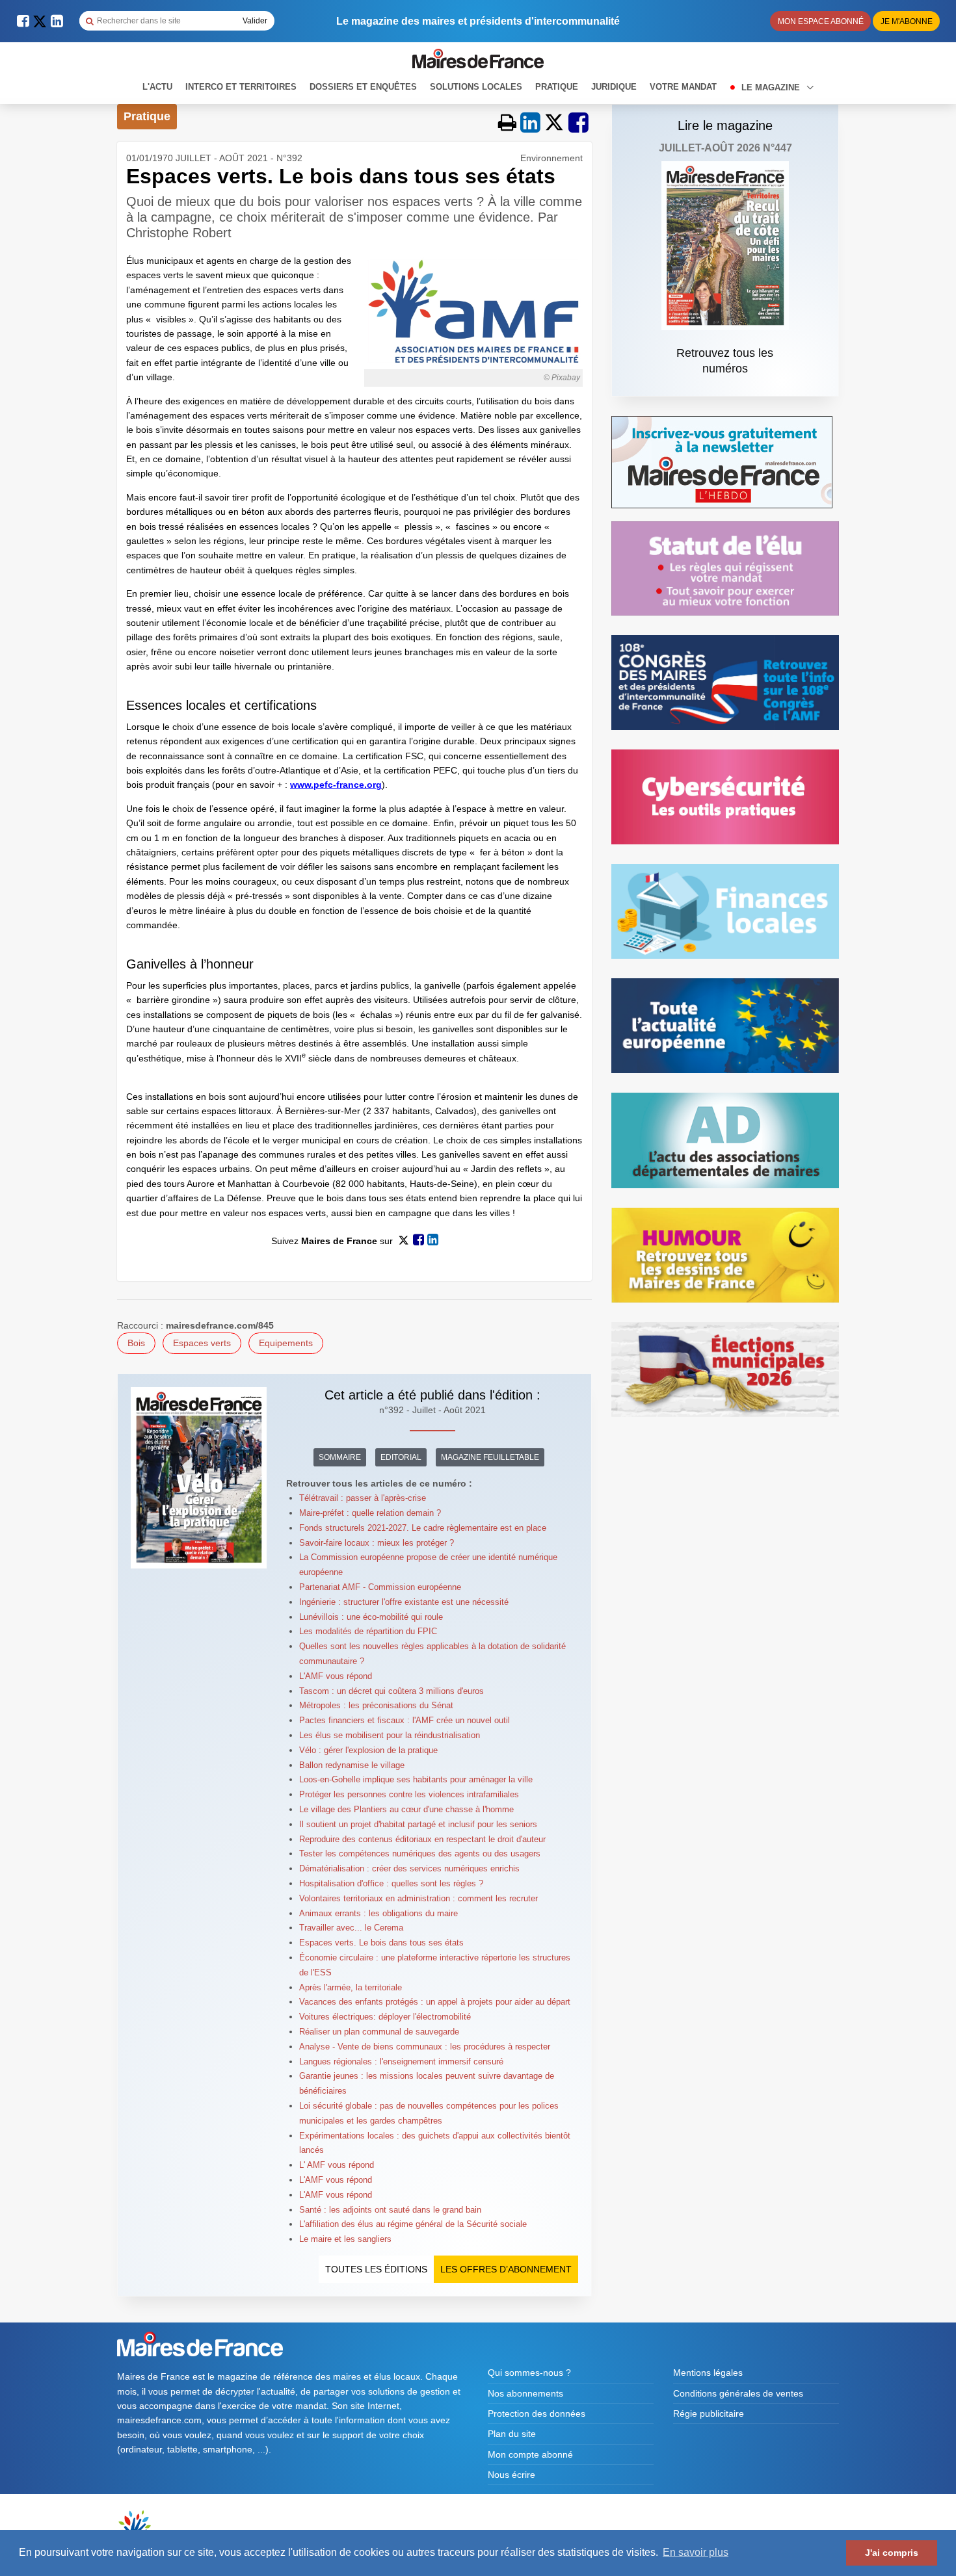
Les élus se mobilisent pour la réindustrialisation (390, 1735)
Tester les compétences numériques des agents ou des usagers (420, 1854)
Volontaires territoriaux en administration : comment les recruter (418, 1898)
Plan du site (512, 2434)
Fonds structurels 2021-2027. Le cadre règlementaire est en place (423, 1528)
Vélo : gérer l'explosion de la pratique (368, 1750)
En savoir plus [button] (696, 2552)
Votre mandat (683, 87)
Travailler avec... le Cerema (351, 1928)
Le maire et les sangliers (345, 2239)
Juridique (614, 87)
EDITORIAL (401, 1457)
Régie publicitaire (709, 2413)
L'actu (157, 87)
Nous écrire (511, 2475)
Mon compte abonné (530, 2454)
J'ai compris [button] (892, 2553)
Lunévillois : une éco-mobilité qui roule (371, 1617)
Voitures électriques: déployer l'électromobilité (385, 2017)
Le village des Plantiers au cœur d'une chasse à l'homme (406, 1809)
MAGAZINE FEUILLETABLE (490, 1457)
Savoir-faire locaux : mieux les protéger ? (377, 1543)
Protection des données (537, 2413)
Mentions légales (708, 2373)
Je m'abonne (907, 21)
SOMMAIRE (340, 1457)
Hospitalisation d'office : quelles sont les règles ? (391, 1883)
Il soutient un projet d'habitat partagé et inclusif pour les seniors (418, 1824)
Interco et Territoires (241, 87)
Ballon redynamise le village (352, 1765)
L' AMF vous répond (337, 2165)
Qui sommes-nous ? (529, 2373)
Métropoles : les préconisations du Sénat (376, 1705)
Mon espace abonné (821, 21)
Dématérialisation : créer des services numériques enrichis (409, 1868)
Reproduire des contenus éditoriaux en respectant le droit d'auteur (422, 1839)
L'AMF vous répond (336, 1676)
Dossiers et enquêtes (363, 87)
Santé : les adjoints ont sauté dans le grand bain (390, 2210)
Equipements (286, 1343)
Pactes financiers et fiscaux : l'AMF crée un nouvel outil (405, 1720)
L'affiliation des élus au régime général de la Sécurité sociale (413, 2224)
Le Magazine (772, 87)
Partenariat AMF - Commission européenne (380, 1587)
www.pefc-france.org (336, 785)
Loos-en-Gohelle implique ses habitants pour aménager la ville (416, 1779)
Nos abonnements (525, 2393)
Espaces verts (202, 1343)
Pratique (557, 87)
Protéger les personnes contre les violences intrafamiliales (409, 1794)
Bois (136, 1343)
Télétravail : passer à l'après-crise (363, 1498)
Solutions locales (476, 87)
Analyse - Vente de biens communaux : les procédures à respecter (425, 2047)
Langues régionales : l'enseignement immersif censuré (401, 2062)
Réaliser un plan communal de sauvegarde (379, 2032)
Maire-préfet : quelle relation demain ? (370, 1513)
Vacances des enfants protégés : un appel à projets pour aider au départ (435, 2002)
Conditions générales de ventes (738, 2393)
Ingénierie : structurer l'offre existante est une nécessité (404, 1602)
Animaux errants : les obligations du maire (378, 1913)
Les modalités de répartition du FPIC (368, 1631)
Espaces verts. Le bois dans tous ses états (381, 1943)
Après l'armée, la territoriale (351, 1987)
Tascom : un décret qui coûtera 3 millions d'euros (392, 1691)
